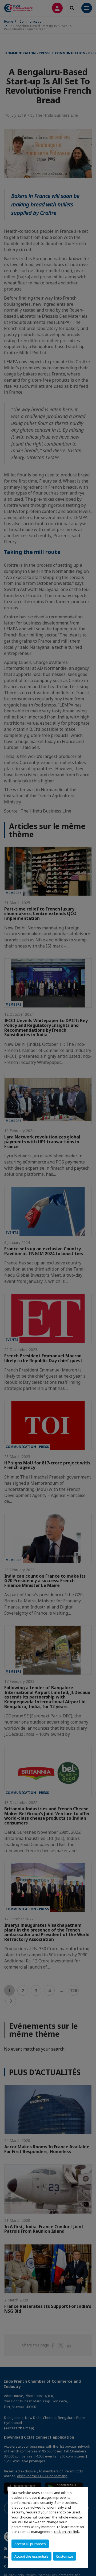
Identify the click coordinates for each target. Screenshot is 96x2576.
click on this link (67, 2532)
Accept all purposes (30, 2544)
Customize (65, 2556)
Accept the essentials (31, 2556)
